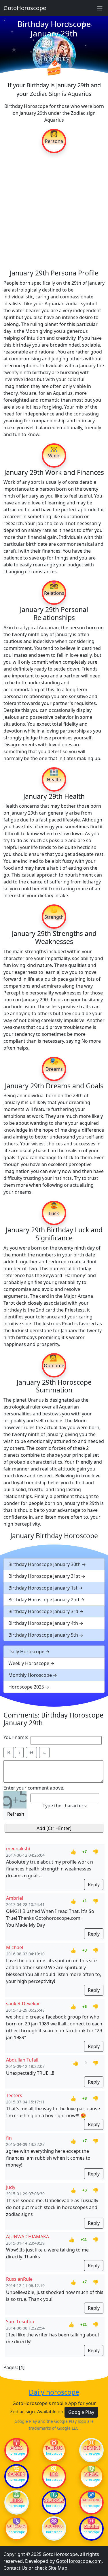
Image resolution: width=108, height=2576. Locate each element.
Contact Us (15, 2568)
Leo (54, 2474)
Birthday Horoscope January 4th (43, 1623)
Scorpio (54, 2500)
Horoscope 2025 (26, 1687)
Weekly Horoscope (29, 1663)
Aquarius (54, 2526)
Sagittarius (91, 2500)
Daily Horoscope (26, 1652)
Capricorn (17, 2526)
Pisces (92, 2526)
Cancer (17, 2474)
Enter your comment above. (34, 1788)
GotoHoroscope (25, 8)
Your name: (16, 1737)
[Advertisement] (54, 211)
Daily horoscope (54, 2392)
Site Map (58, 2568)
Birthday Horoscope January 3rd (43, 1611)
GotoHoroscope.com (79, 2561)
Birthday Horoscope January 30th (44, 1564)
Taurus (54, 2448)
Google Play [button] (81, 2412)
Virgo (92, 2474)
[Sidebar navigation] (100, 8)
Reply (94, 1885)
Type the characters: (65, 1806)
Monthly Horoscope (30, 1675)
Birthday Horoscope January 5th (43, 1635)
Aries (17, 2448)
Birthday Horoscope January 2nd (44, 1600)
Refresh (16, 1814)
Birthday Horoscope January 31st (44, 1576)
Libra (17, 2500)
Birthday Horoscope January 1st (43, 1588)
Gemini (92, 2448)
